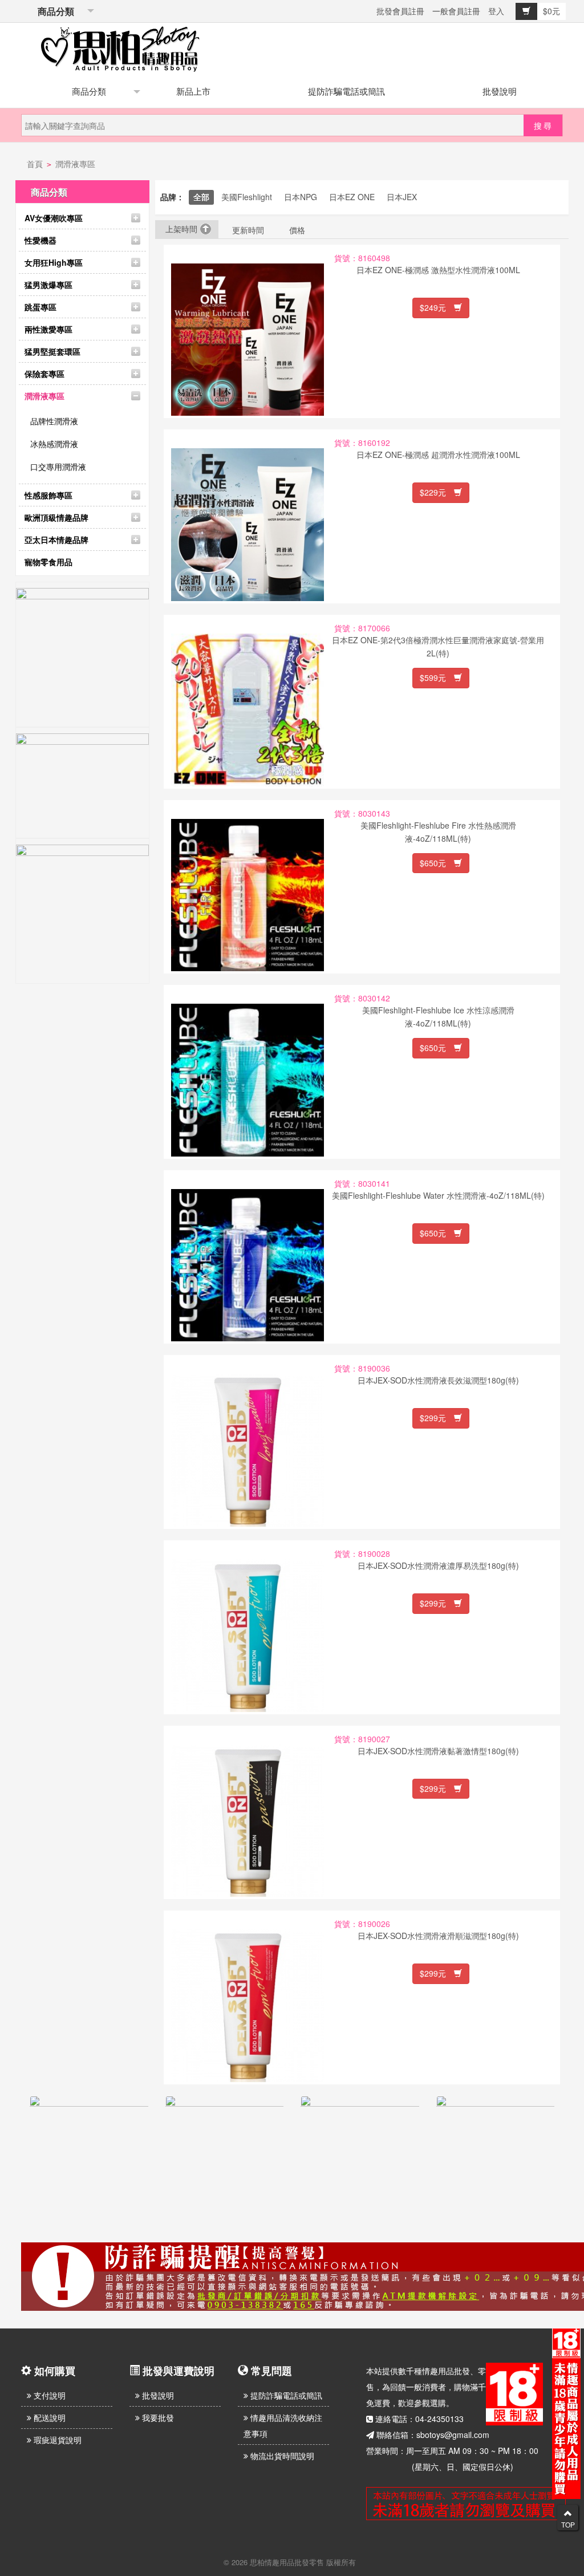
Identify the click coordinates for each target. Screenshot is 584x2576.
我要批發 (157, 2417)
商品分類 (54, 11)
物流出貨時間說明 (281, 2456)
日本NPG (301, 197)
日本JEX (402, 197)
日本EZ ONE (352, 197)
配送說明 (48, 2417)
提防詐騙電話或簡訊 (346, 91)
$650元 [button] (437, 863)
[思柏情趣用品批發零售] (120, 47)
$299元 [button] (437, 1418)
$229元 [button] (437, 492)
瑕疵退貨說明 (56, 2440)
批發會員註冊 (400, 11)
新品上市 (193, 91)
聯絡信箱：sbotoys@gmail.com (433, 2435)
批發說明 (500, 91)
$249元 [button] (437, 307)
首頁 (35, 164)
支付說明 (48, 2395)
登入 (496, 11)
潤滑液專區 (75, 164)
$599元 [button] (437, 678)
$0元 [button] (551, 11)
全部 (201, 197)
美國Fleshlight (247, 197)
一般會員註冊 (456, 11)
